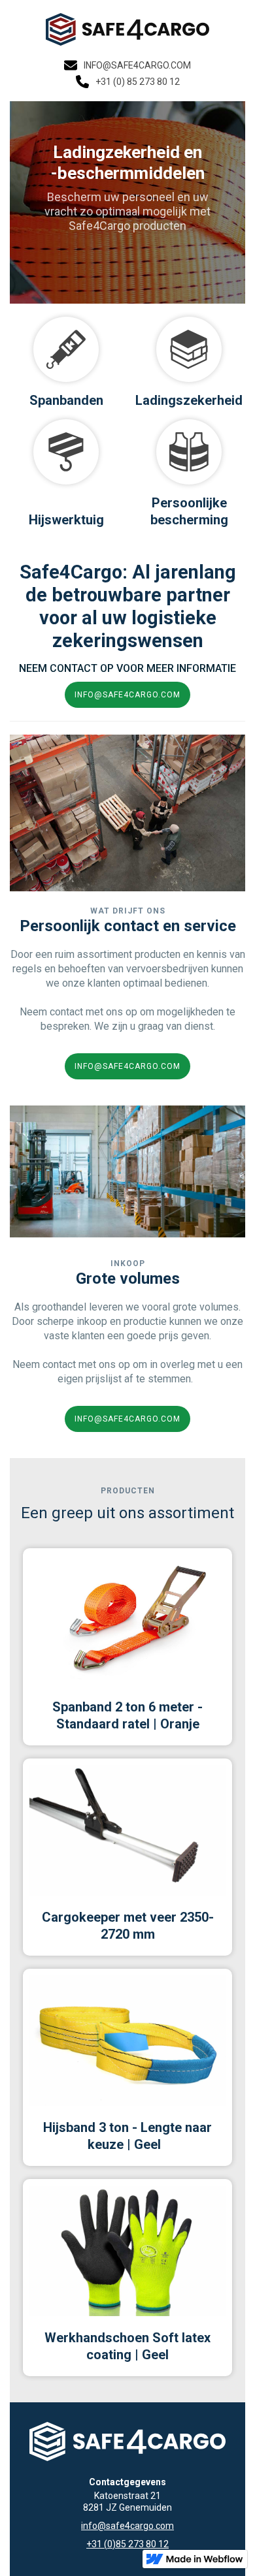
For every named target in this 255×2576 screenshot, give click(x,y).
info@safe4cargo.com (127, 2526)
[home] (127, 29)
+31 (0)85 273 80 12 (127, 2544)
